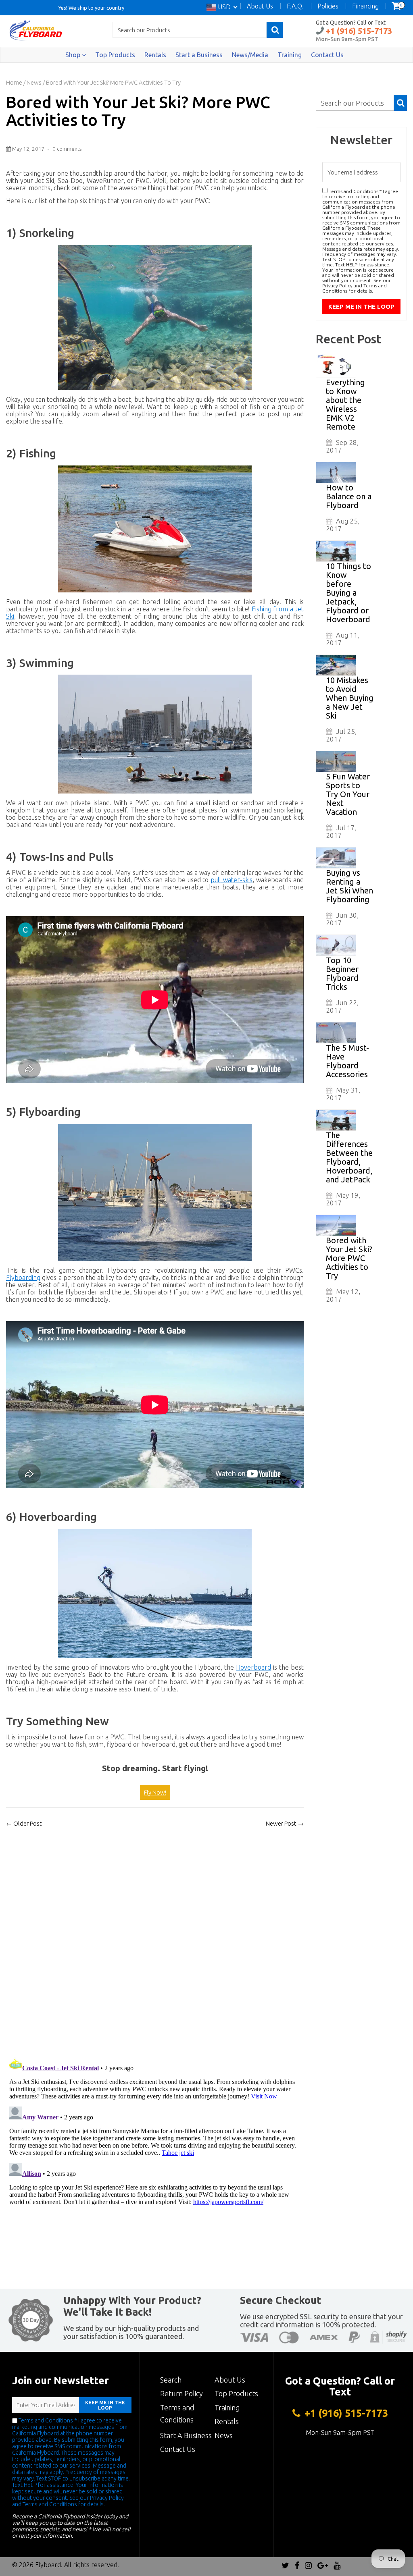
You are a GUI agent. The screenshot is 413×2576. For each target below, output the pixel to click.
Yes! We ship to (77, 7)
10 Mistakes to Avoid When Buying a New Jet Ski (350, 698)
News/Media (250, 55)
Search (171, 2380)
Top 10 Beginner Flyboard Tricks (342, 973)
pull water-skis (232, 880)
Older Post (28, 1823)
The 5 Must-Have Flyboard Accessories (347, 1061)
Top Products (115, 55)
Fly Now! (155, 1792)
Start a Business (199, 55)
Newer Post (281, 1823)
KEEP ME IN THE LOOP (105, 2405)
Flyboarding (23, 1278)
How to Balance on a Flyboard (349, 496)
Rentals (155, 55)
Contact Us (327, 55)
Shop (74, 55)
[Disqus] (155, 1940)
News (34, 82)
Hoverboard (253, 1667)
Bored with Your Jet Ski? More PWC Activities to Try (138, 111)
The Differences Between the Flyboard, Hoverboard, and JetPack (349, 1157)
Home (14, 82)
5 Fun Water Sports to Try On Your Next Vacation (348, 794)
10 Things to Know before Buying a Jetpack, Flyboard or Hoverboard (348, 593)
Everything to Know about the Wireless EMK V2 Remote (345, 404)
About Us (230, 2380)
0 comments (67, 149)
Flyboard (48, 2565)
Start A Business (186, 2435)
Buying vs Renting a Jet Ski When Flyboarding (349, 886)
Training (290, 55)
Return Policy (181, 2393)
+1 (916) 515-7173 (358, 31)
